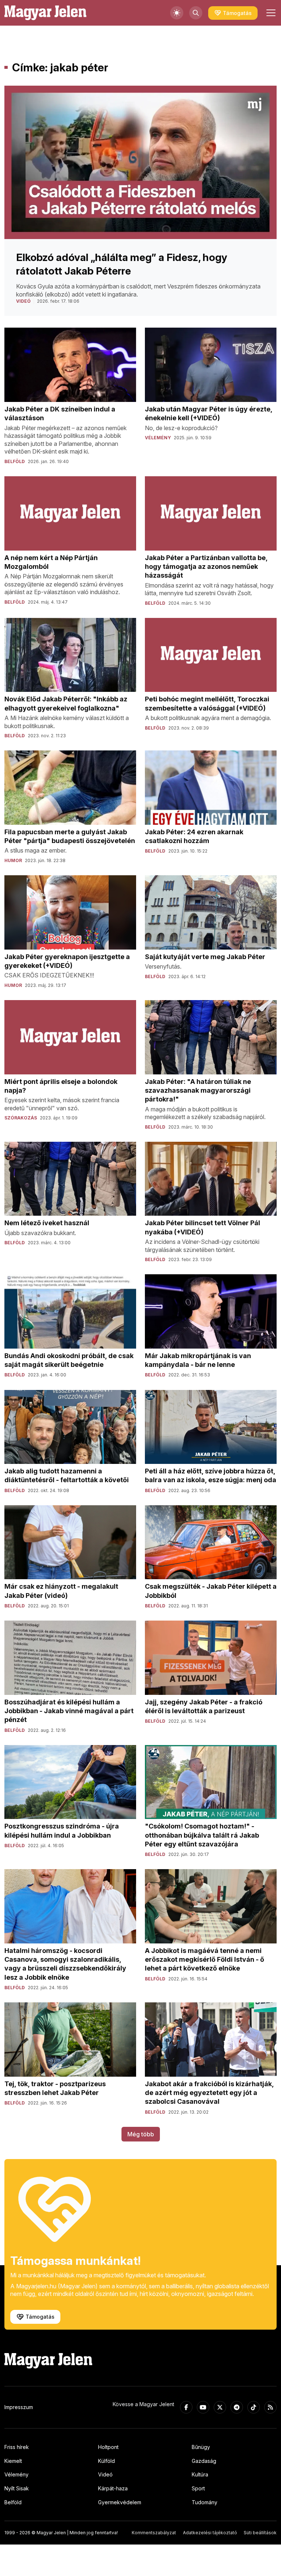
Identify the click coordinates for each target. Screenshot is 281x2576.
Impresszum (19, 2407)
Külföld (106, 2461)
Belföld (13, 2502)
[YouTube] (203, 2407)
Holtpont (108, 2447)
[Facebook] (186, 2407)
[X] (220, 2407)
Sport (198, 2488)
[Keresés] (196, 13)
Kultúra (200, 2474)
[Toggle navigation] (270, 13)
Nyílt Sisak (17, 2488)
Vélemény (16, 2474)
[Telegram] (237, 2407)
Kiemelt (13, 2461)
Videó (105, 2474)
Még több (141, 2134)
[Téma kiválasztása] (177, 13)
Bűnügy (201, 2447)
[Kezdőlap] (45, 13)
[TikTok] (254, 2407)
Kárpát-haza (113, 2488)
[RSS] (270, 2407)
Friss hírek (17, 2447)
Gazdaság (204, 2461)
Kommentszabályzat (154, 2533)
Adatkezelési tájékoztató (210, 2533)
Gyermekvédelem (120, 2502)
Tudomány (205, 2502)
